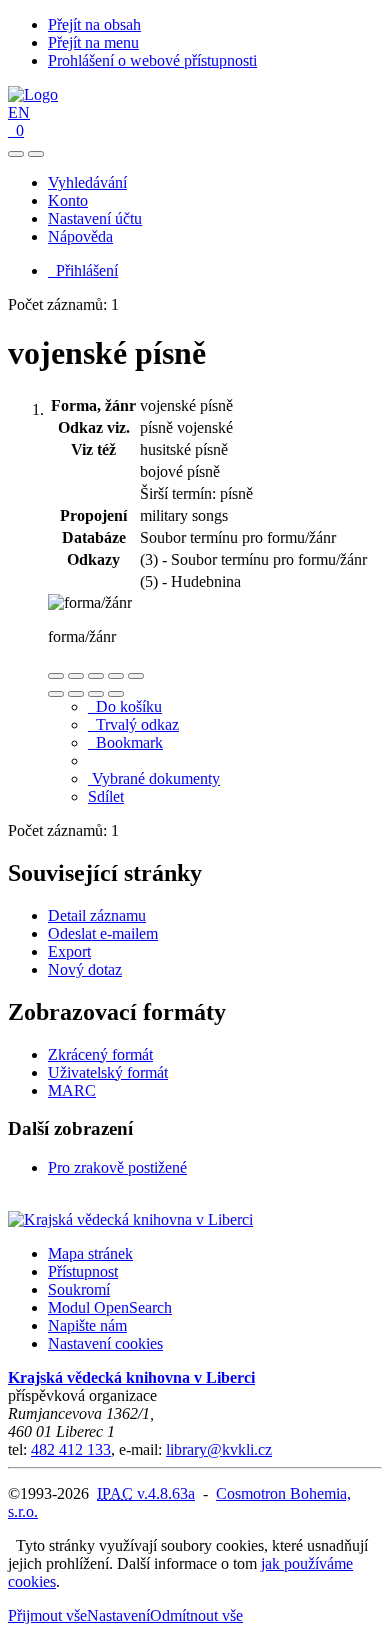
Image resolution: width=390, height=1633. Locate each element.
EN (19, 112)
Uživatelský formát (108, 1072)
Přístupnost (83, 1271)
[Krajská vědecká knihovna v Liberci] (130, 1219)
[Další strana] (116, 694)
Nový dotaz (85, 969)
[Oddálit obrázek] (76, 676)
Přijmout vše (47, 1615)
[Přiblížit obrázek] (56, 676)
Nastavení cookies (105, 1343)
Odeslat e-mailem (103, 933)
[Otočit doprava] (76, 694)
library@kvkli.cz (219, 1449)
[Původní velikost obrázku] (96, 676)
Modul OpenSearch (110, 1307)
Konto (68, 200)
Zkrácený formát (100, 1054)
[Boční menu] (16, 154)
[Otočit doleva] (56, 694)
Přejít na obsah (94, 24)
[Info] (136, 676)
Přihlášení (83, 270)
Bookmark (125, 742)
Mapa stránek (90, 1253)
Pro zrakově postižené (117, 1167)
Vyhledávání (87, 182)
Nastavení (118, 1615)
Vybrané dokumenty (154, 778)
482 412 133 (71, 1449)
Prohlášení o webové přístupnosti (152, 60)
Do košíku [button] (125, 706)
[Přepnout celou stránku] (116, 676)
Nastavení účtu (95, 218)
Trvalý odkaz (133, 724)
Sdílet (106, 796)
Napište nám (87, 1325)
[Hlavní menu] (36, 154)
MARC (72, 1090)
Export (69, 951)
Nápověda (80, 236)
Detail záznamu (97, 915)
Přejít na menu (93, 42)
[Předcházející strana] (96, 694)
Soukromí (79, 1289)
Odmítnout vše (196, 1615)
